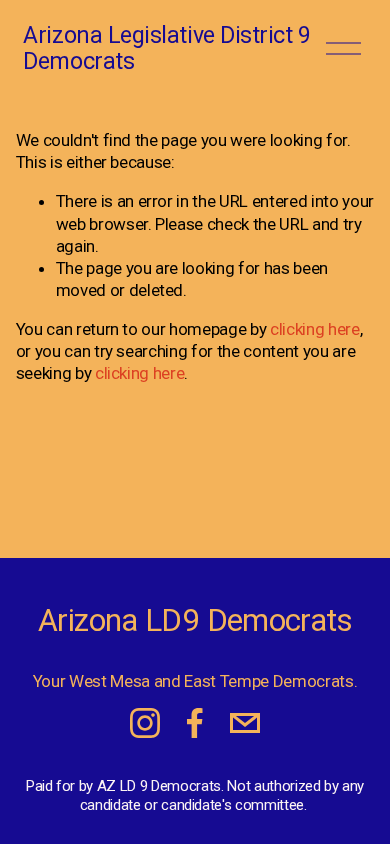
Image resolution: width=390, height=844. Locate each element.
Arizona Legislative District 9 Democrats (166, 48)
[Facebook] (195, 723)
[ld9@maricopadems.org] (245, 723)
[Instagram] (145, 723)
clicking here (315, 329)
